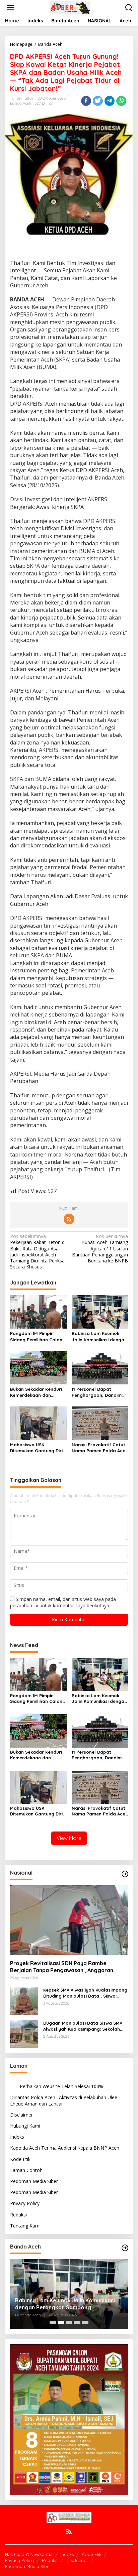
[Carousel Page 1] (53, 2322)
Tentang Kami (25, 2226)
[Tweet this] (98, 101)
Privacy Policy (25, 2203)
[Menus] (10, 8)
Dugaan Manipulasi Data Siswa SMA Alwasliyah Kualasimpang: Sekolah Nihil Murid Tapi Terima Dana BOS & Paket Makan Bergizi (83, 2026)
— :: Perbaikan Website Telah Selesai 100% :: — (61, 2086)
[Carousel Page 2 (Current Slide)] (61, 2322)
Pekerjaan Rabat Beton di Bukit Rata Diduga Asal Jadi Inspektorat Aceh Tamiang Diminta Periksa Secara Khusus (38, 1252)
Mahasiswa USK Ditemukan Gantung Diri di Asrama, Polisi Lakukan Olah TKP (38, 1448)
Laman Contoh (26, 2170)
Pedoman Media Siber (34, 2181)
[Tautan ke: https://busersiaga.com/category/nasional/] (125, 1874)
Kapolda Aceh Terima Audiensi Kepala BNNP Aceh (65, 2148)
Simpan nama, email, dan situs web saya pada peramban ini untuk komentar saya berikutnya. (63, 1602)
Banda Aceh (21, 103)
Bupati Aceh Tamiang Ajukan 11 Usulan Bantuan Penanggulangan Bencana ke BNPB (100, 1249)
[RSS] (69, 1219)
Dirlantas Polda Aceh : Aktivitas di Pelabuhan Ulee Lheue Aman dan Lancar (64, 2100)
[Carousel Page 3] (69, 2322)
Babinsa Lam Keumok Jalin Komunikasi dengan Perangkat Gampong (99, 1336)
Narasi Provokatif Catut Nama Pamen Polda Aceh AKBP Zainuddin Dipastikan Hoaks (100, 1448)
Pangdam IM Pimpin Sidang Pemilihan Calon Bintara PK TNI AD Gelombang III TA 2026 (36, 1336)
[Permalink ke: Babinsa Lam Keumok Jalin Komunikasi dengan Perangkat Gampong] (100, 1312)
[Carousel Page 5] (85, 2322)
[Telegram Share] (110, 101)
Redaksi (18, 2215)
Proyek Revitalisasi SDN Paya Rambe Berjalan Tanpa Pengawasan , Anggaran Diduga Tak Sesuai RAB (62, 1967)
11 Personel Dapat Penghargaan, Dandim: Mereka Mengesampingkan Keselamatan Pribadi (97, 1392)
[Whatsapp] (121, 101)
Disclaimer (21, 2115)
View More (69, 1838)
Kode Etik (20, 2159)
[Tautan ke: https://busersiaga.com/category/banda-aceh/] (125, 2248)
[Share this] (86, 101)
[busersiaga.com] (70, 7)
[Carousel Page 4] (77, 2322)
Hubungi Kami (25, 2126)
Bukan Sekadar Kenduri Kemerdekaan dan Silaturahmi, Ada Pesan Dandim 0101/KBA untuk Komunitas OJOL (36, 1392)
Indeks (17, 2137)
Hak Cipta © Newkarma (29, 2554)
